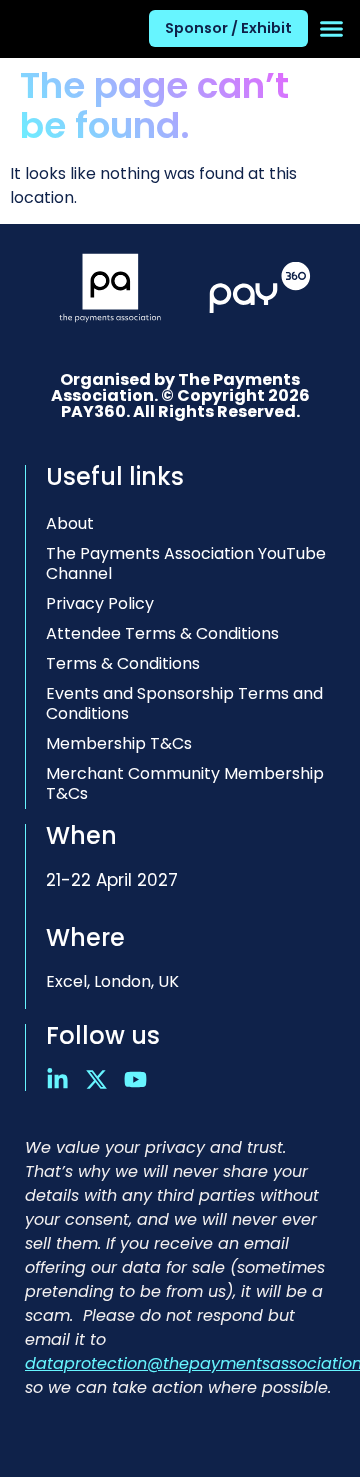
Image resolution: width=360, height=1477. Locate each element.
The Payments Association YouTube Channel (186, 563)
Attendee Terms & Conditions (162, 633)
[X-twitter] (96, 1079)
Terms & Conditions (123, 663)
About (70, 523)
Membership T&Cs (119, 743)
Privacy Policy (100, 603)
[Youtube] (135, 1079)
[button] (332, 29)
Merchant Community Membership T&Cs (185, 783)
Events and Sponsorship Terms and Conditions (184, 703)
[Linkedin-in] (57, 1079)
